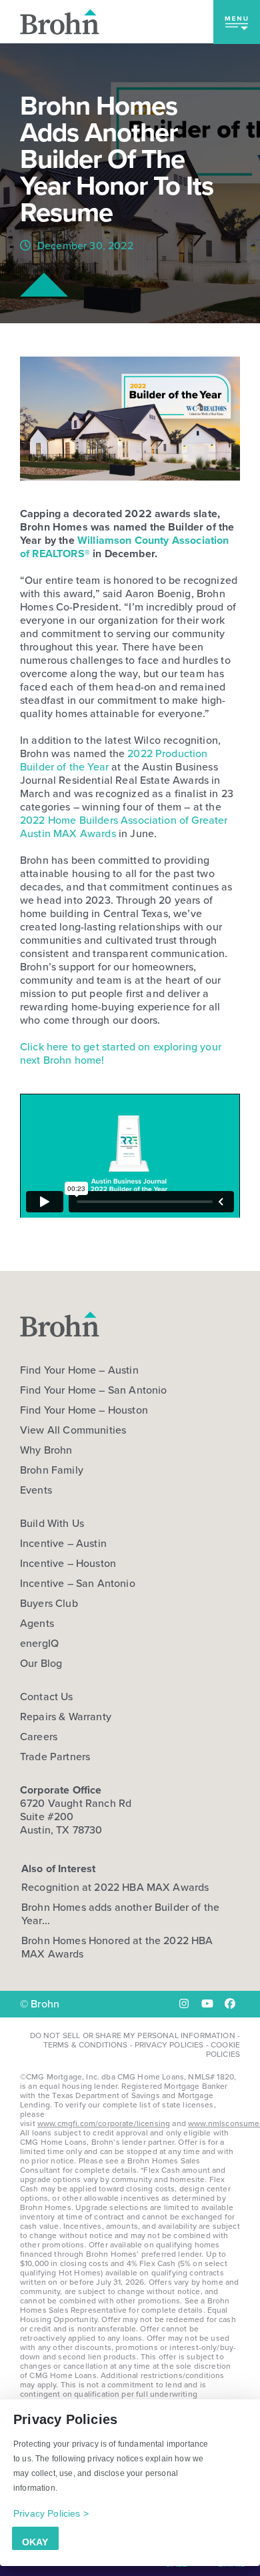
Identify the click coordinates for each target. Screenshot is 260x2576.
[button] (237, 22)
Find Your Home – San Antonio (93, 1390)
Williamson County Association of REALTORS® (125, 547)
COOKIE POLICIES (223, 2049)
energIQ (39, 1644)
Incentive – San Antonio (78, 1584)
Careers (39, 1737)
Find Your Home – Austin (79, 1370)
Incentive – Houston (68, 1564)
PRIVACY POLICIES (169, 2045)
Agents (37, 1624)
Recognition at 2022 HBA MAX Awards (115, 1887)
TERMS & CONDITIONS (86, 2045)
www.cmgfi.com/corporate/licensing (104, 2123)
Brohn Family (52, 1470)
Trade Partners (55, 1757)
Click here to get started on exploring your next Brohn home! (121, 1053)
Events (36, 1490)
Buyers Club (49, 1604)
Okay (35, 2542)
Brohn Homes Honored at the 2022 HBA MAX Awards (117, 1947)
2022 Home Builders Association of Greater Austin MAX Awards (124, 827)
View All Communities (73, 1430)
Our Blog (41, 1664)
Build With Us (52, 1524)
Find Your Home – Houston (84, 1410)
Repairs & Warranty (66, 1717)
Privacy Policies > (51, 2513)
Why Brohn (46, 1450)
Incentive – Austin (63, 1544)
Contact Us (47, 1697)
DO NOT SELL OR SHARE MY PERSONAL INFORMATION (133, 2035)
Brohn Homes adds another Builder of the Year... (120, 1914)
